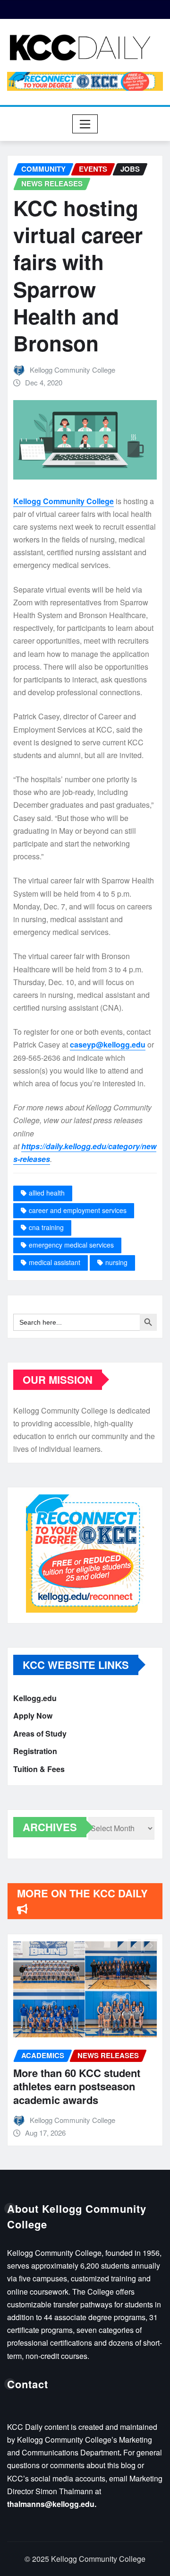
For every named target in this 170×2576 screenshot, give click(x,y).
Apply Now (33, 1716)
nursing (116, 1262)
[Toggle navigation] (85, 124)
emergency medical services (71, 1245)
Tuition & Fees (39, 1769)
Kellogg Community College (72, 370)
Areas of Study (40, 1733)
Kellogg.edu (35, 1698)
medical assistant (55, 1262)
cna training (46, 1227)
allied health (47, 1193)
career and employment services (78, 1210)
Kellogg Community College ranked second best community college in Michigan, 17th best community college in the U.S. (86, 2091)
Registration (35, 1751)
